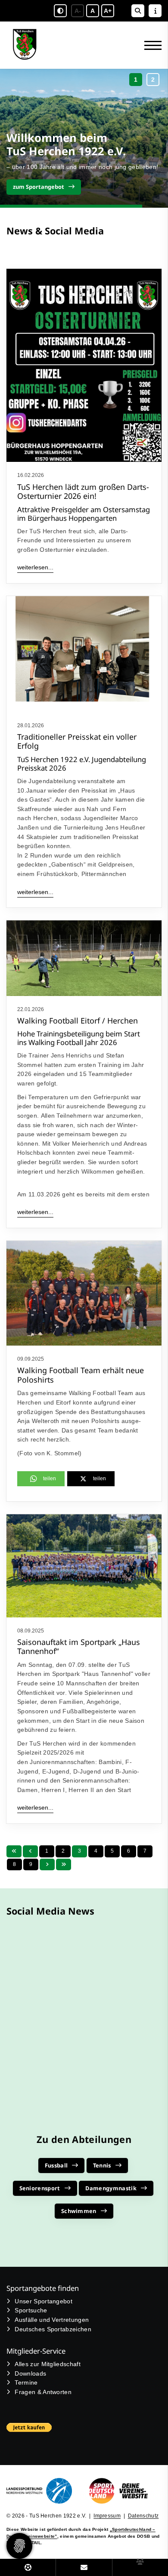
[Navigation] (150, 45)
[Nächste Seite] (47, 1864)
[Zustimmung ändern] (19, 2546)
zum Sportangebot (39, 187)
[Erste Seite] (14, 1851)
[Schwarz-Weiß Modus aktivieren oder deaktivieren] (60, 11)
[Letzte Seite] (64, 1864)
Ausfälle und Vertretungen (52, 2320)
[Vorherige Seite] (30, 1851)
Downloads (30, 2373)
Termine (26, 2382)
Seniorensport (40, 2188)
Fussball (56, 2165)
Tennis (102, 2165)
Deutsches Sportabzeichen (53, 2329)
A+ (108, 11)
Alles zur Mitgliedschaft (48, 2364)
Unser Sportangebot (44, 2301)
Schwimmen (79, 2211)
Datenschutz (143, 2516)
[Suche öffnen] (138, 11)
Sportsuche (31, 2310)
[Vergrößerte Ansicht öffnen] (84, 654)
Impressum (107, 2516)
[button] (136, 80)
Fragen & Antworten (43, 2392)
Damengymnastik (111, 2188)
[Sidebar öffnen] (155, 11)
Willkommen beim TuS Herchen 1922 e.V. (66, 144)
